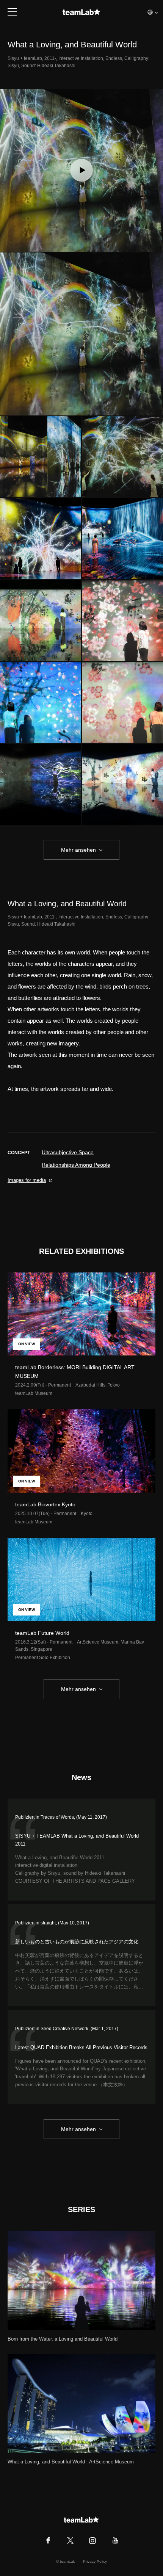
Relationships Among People (76, 1165)
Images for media (27, 1180)
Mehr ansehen (78, 850)
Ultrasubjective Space (68, 1152)
